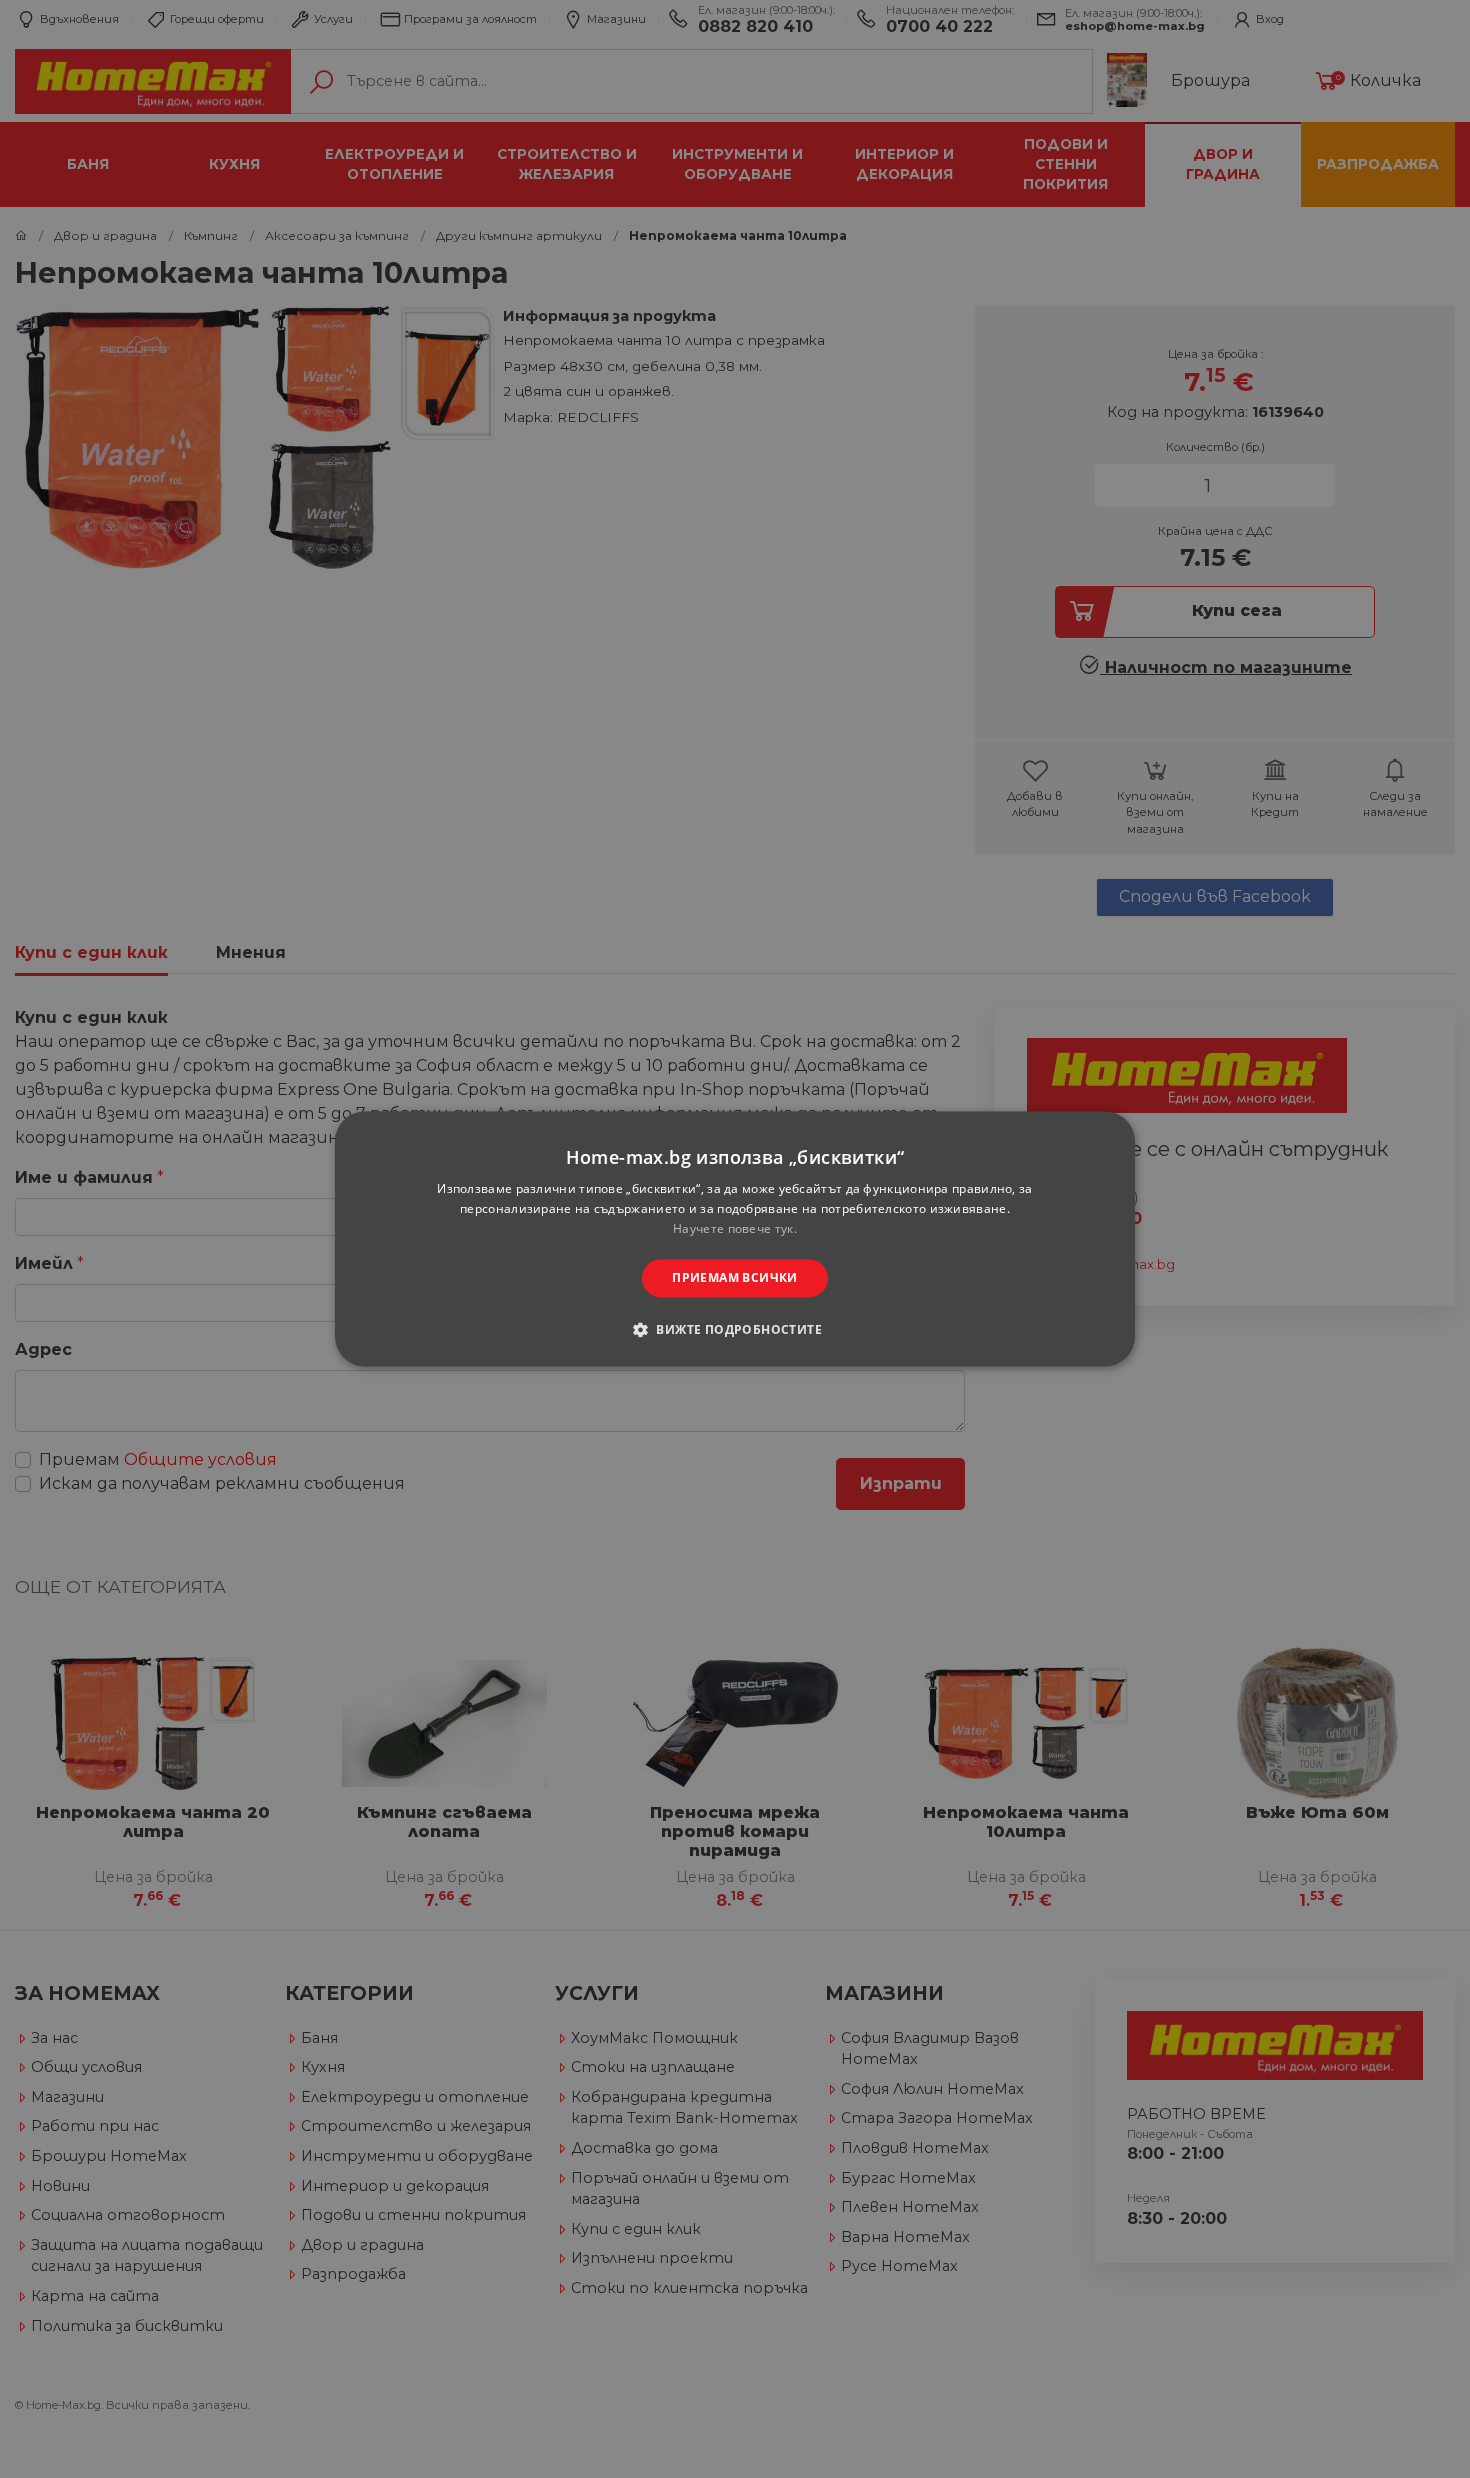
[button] (735, 1330)
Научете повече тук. (735, 1228)
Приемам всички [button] (735, 1277)
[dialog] (735, 1238)
